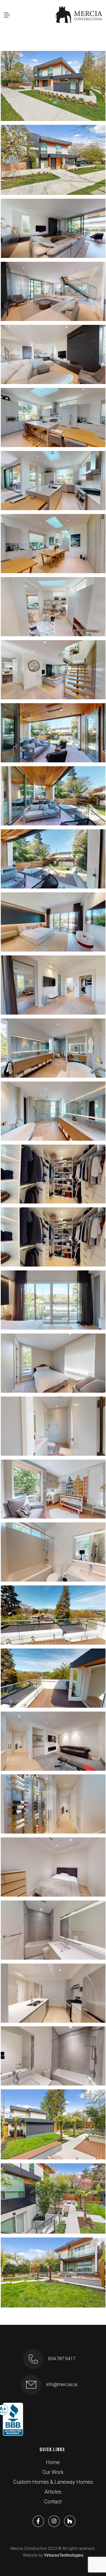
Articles (53, 2492)
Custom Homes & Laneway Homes (53, 2482)
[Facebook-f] (38, 2521)
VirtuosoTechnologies (64, 2555)
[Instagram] (54, 2521)
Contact (53, 2502)
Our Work (53, 2472)
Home (53, 2462)
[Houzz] (70, 2521)
